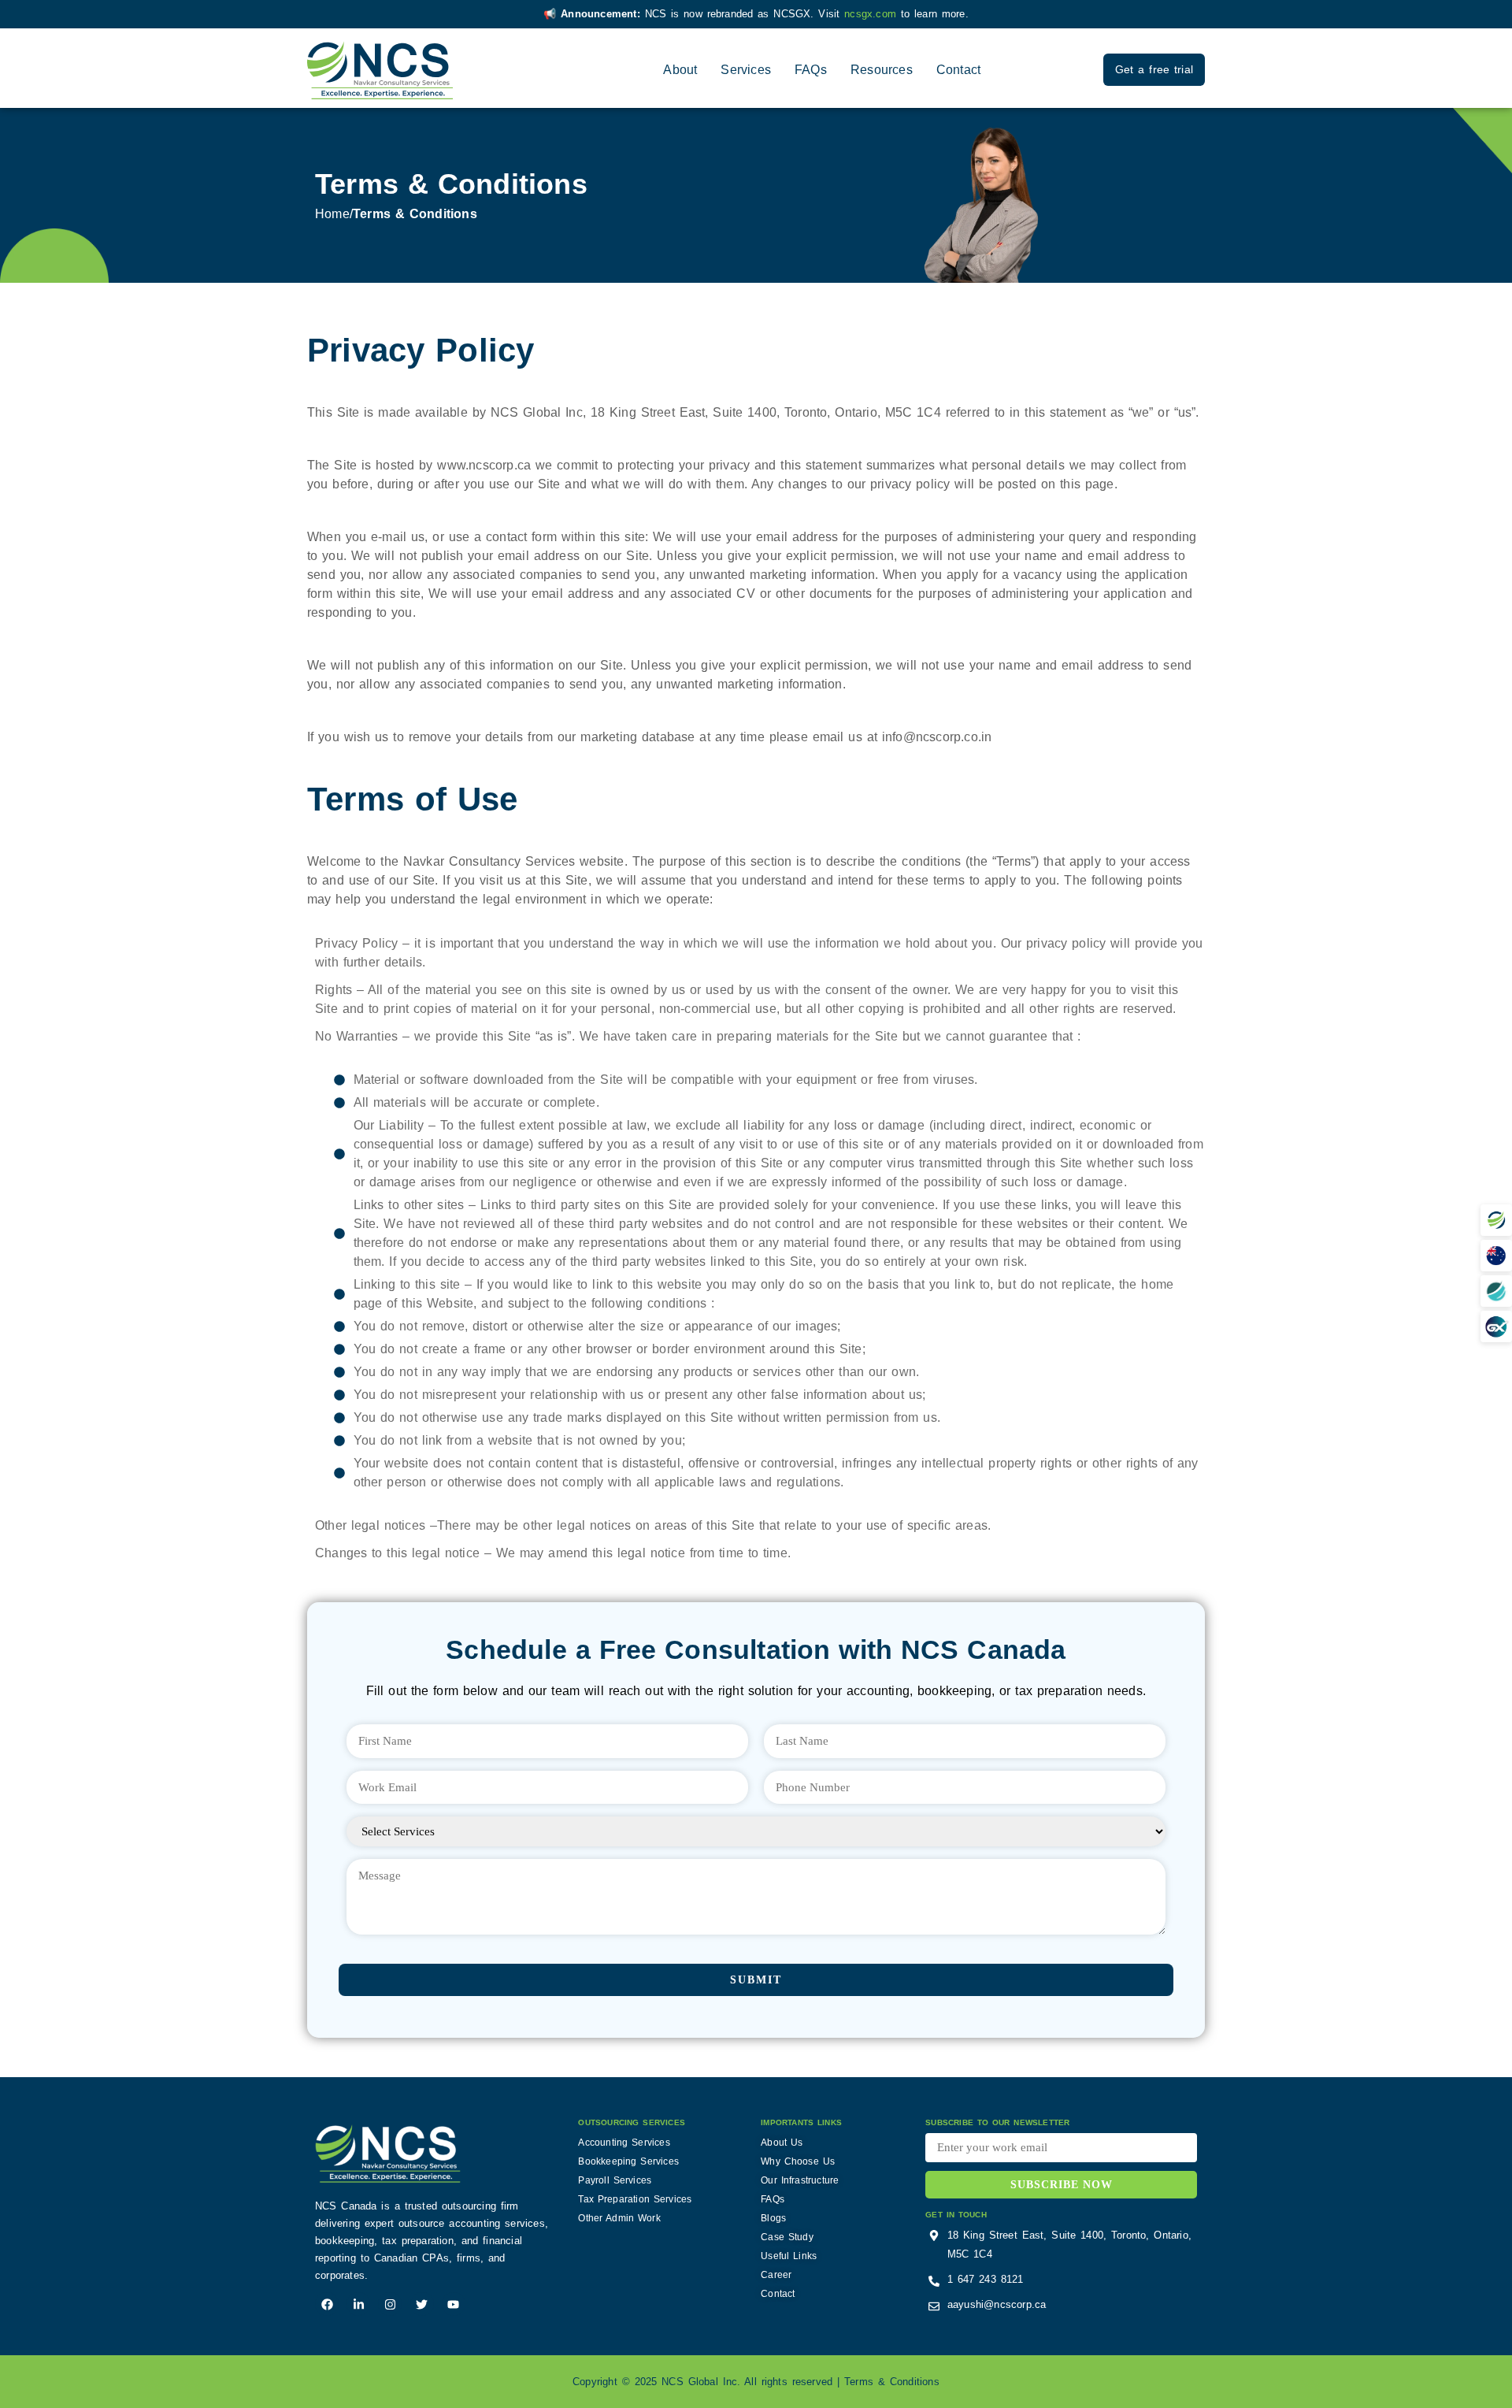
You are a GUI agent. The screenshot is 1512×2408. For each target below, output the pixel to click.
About (680, 70)
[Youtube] (454, 2304)
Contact (958, 70)
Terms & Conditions (892, 2382)
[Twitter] (422, 2304)
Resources (882, 70)
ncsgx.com (873, 14)
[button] (1496, 1220)
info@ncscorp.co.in (937, 737)
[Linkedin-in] (358, 2304)
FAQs (811, 70)
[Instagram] (390, 2304)
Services (746, 70)
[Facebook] (327, 2304)
